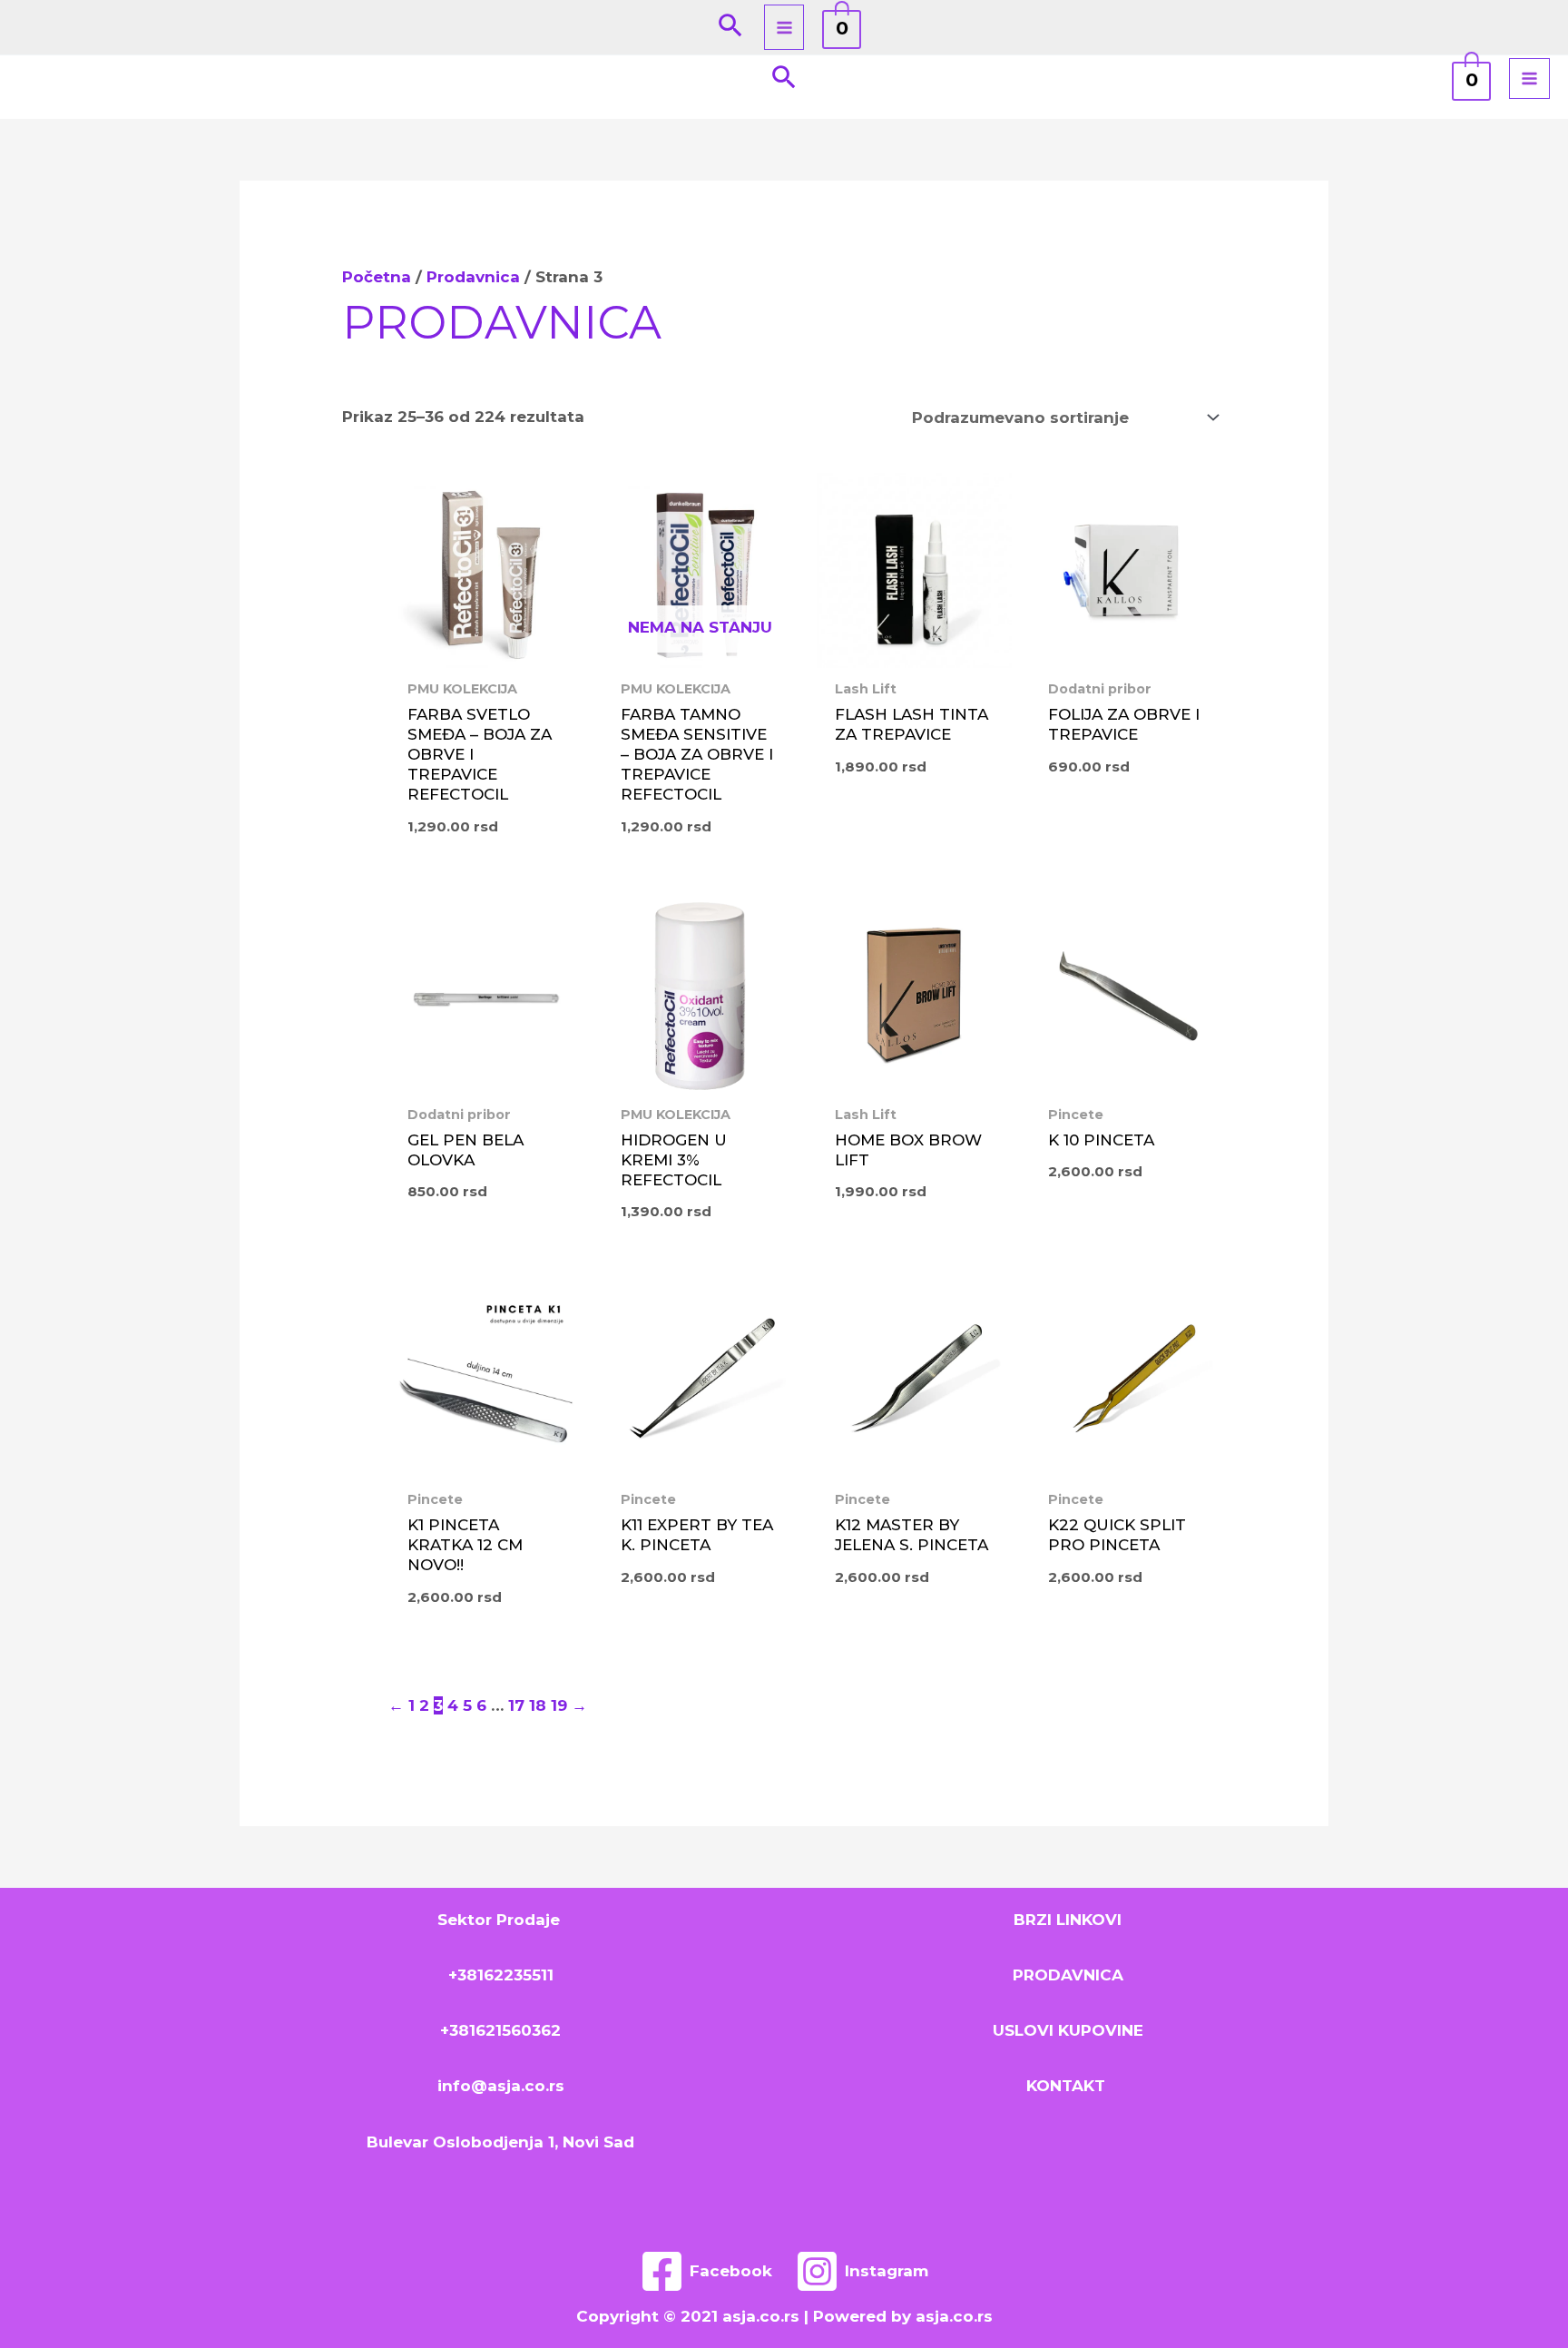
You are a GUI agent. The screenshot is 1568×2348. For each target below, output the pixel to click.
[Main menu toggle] (784, 27)
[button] (730, 27)
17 (516, 1705)
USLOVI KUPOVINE (1068, 2030)
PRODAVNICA (1068, 1975)
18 (538, 1705)
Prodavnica (473, 277)
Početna (377, 277)
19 (559, 1705)
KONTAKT (1068, 2086)
